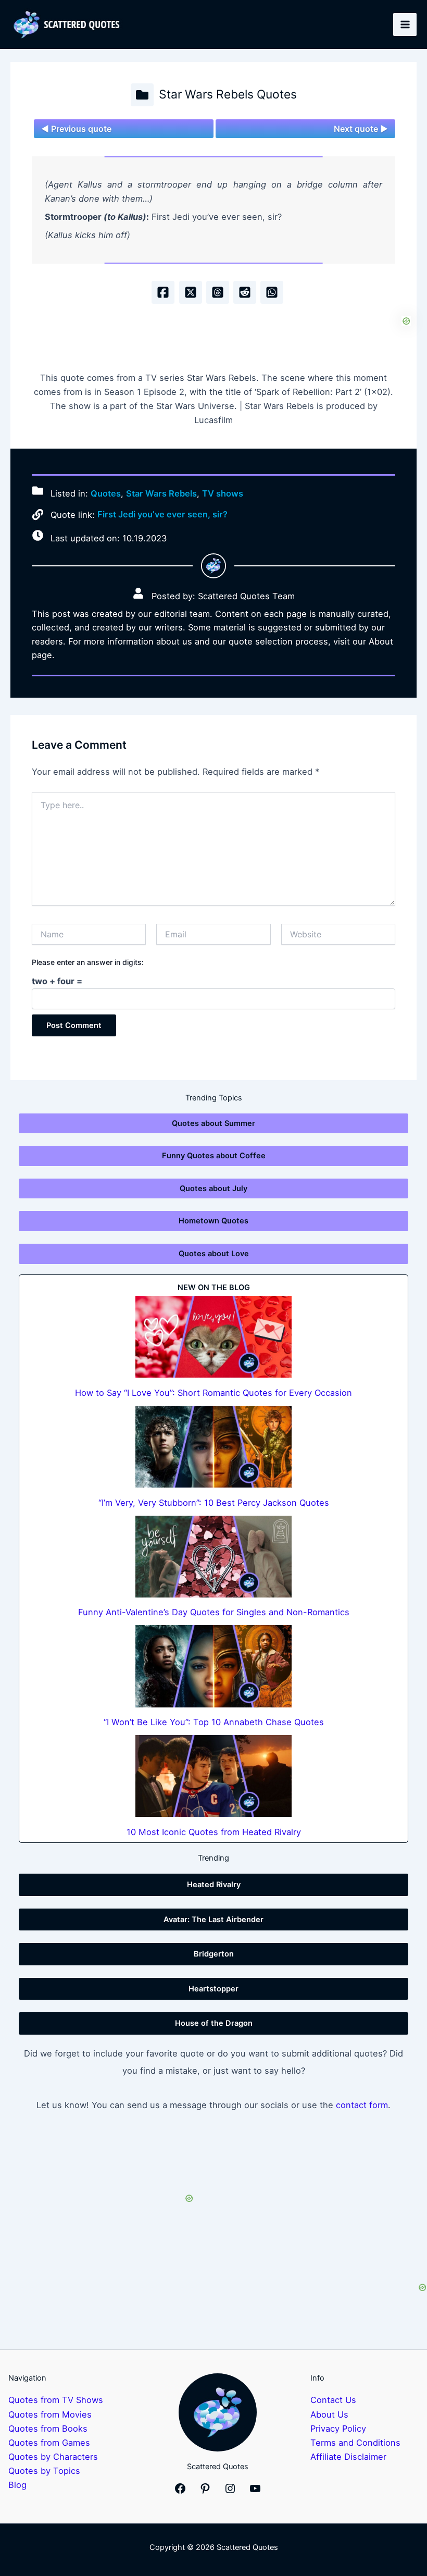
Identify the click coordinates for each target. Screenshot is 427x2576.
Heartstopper (213, 1989)
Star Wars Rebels (161, 493)
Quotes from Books (48, 2429)
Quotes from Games (49, 2443)
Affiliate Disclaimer (348, 2457)
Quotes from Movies (50, 2414)
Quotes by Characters (53, 2457)
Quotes (106, 493)
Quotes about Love (214, 1254)
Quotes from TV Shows (56, 2400)
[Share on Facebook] (163, 292)
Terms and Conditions (355, 2443)
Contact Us (333, 2400)
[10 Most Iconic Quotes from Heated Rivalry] (213, 1776)
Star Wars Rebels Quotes (228, 94)
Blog (17, 2485)
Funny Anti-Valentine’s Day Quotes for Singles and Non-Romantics (214, 1612)
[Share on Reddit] (245, 292)
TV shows (223, 493)
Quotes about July (213, 1188)
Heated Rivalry (214, 1885)
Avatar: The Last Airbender (213, 1919)
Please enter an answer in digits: (88, 962)
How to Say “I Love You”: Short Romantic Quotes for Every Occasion (213, 1393)
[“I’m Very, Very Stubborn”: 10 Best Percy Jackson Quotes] (213, 1447)
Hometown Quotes (213, 1221)
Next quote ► (361, 129)
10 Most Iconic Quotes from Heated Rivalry (214, 1832)
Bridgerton (214, 1954)
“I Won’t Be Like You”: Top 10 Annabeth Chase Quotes (214, 1722)
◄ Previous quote (76, 129)
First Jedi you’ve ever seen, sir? (162, 514)
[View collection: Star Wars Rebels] (142, 95)
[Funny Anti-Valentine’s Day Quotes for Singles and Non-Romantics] (213, 1557)
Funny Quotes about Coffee (214, 1156)
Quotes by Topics (44, 2471)
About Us (329, 2414)
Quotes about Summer (213, 1123)
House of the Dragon (214, 2023)
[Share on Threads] (218, 292)
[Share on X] (191, 292)
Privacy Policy (338, 2429)
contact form (362, 2105)
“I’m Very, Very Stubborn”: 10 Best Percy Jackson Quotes (214, 1503)
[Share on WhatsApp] (272, 292)
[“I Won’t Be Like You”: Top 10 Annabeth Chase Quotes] (213, 1666)
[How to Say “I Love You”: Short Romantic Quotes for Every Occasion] (213, 1337)
